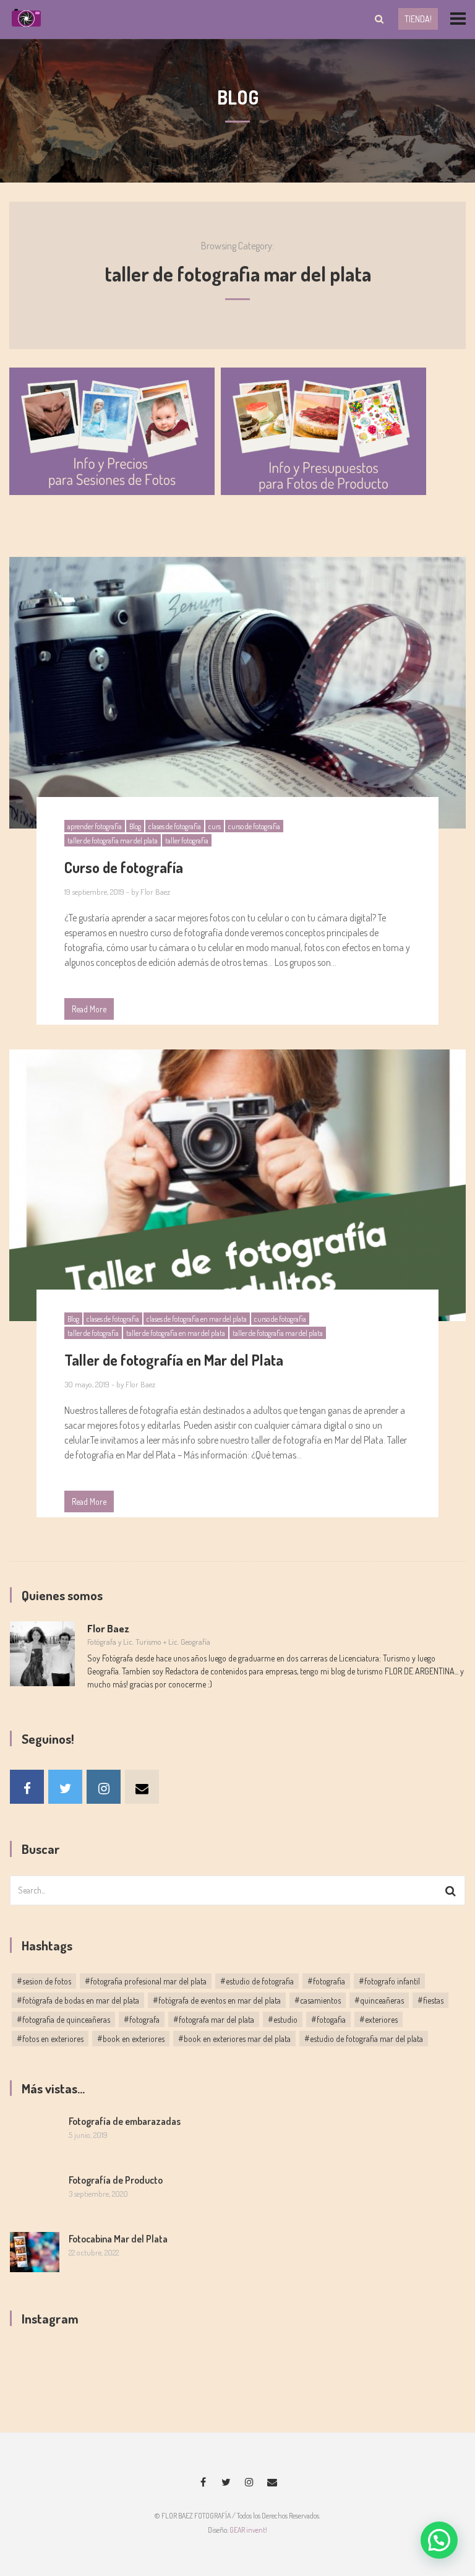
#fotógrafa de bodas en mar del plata (78, 2000)
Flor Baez (155, 892)
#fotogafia (328, 2019)
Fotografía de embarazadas (125, 2121)
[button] (439, 2540)
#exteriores (379, 2019)
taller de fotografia (93, 1333)
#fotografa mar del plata (214, 2019)
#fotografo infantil (389, 1981)
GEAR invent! (248, 2530)
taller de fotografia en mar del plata (176, 1333)
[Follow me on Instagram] (104, 1787)
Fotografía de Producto (116, 2180)
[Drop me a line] (142, 1787)
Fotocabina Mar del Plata (118, 2239)
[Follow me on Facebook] (27, 1787)
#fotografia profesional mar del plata (146, 1981)
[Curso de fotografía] (237, 693)
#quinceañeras (379, 2000)
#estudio (283, 2019)
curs (215, 826)
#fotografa (142, 2019)
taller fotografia (187, 841)
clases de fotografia (175, 826)
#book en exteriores (131, 2039)
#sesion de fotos (44, 1981)
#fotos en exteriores (50, 2039)
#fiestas (430, 2000)
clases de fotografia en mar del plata (197, 1319)
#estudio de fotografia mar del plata (364, 2039)
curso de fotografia (254, 826)
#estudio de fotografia (257, 1981)
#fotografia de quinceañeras (63, 2019)
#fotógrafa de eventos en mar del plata (217, 2000)
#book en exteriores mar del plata (234, 2039)
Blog (135, 826)
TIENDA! (418, 19)
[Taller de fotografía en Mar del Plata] (237, 1186)
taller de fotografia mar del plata (113, 841)
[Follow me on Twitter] (65, 1787)
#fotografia (326, 1981)
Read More (89, 1009)
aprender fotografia (95, 826)
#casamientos (318, 2000)
